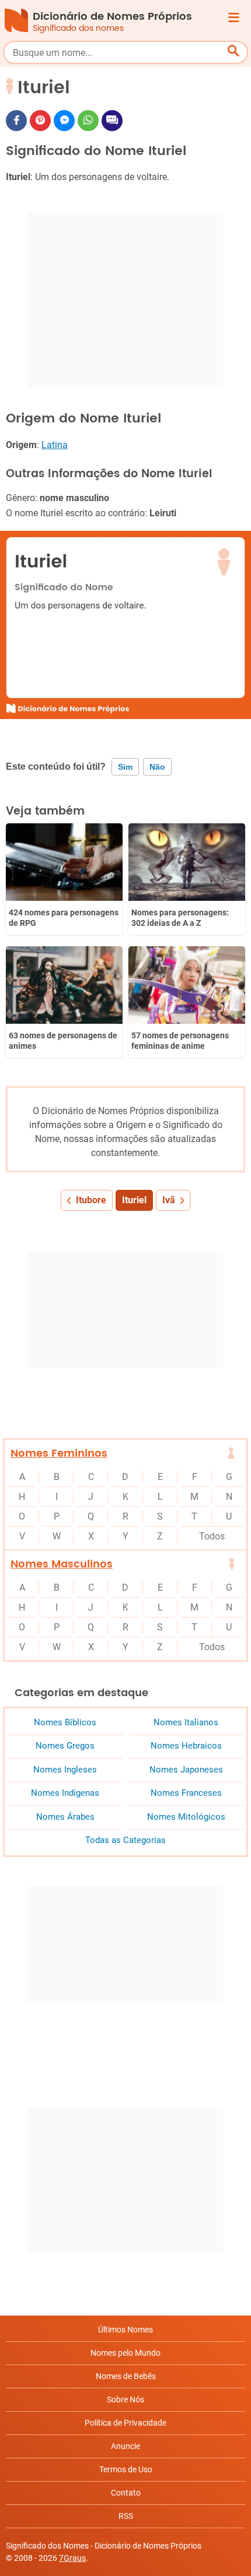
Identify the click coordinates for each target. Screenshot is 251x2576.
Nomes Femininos (59, 1453)
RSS (126, 2516)
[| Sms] (112, 121)
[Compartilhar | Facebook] (16, 121)
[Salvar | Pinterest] (40, 121)
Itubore (91, 1200)
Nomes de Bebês (126, 2376)
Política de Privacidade (125, 2423)
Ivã (169, 1200)
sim (125, 767)
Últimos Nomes (125, 2330)
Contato (126, 2493)
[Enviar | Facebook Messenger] (64, 121)
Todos (212, 1536)
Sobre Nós (125, 2399)
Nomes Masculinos (62, 1564)
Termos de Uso (126, 2469)
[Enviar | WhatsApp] (88, 121)
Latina (55, 445)
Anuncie (125, 2446)
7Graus (72, 2558)
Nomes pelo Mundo (125, 2353)
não (157, 767)
